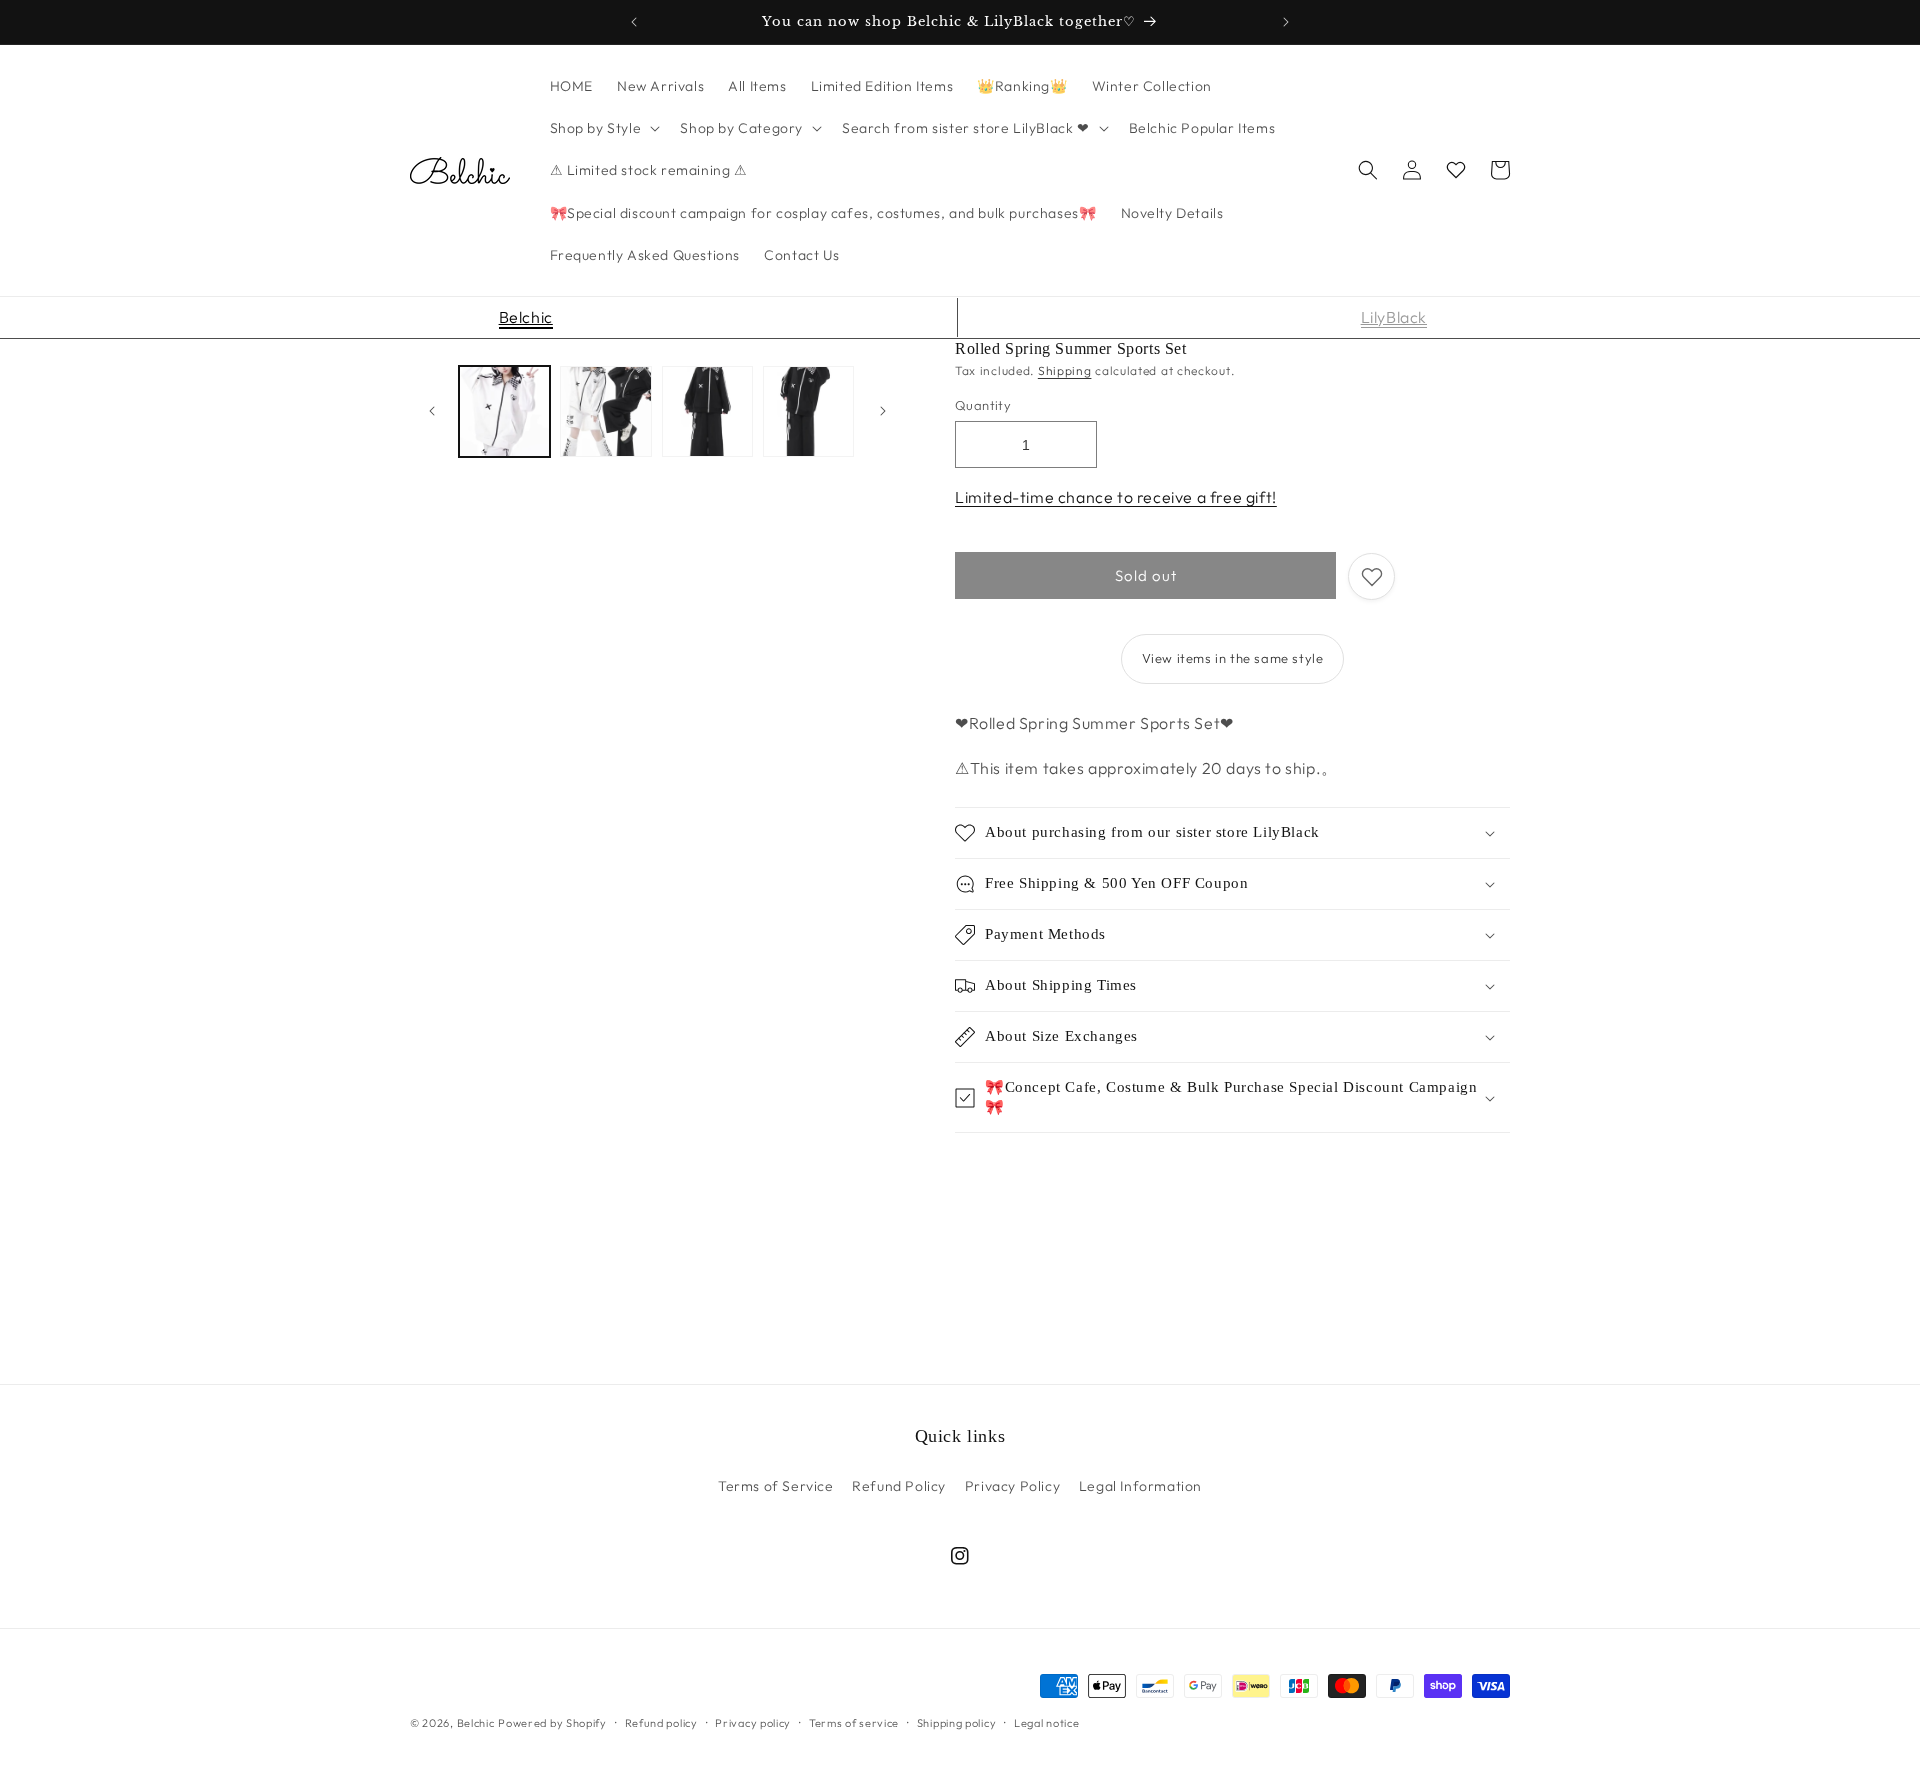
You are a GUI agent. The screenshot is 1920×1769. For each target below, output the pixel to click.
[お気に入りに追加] (1371, 576)
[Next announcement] (1286, 22)
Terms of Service (776, 1486)
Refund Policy (899, 1486)
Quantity (983, 405)
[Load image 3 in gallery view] (707, 411)
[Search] (1368, 170)
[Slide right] (883, 411)
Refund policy (661, 1723)
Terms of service (854, 1723)
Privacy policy (753, 1723)
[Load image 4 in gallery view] (808, 411)
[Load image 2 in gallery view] (605, 411)
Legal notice (1046, 1723)
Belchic (526, 317)
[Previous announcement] (634, 22)
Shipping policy (957, 1723)
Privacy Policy (1012, 1486)
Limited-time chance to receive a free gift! (1116, 497)
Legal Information (1140, 1486)
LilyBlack (1394, 317)
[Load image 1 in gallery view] (504, 411)
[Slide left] (432, 411)
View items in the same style (1233, 658)
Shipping (1065, 370)
